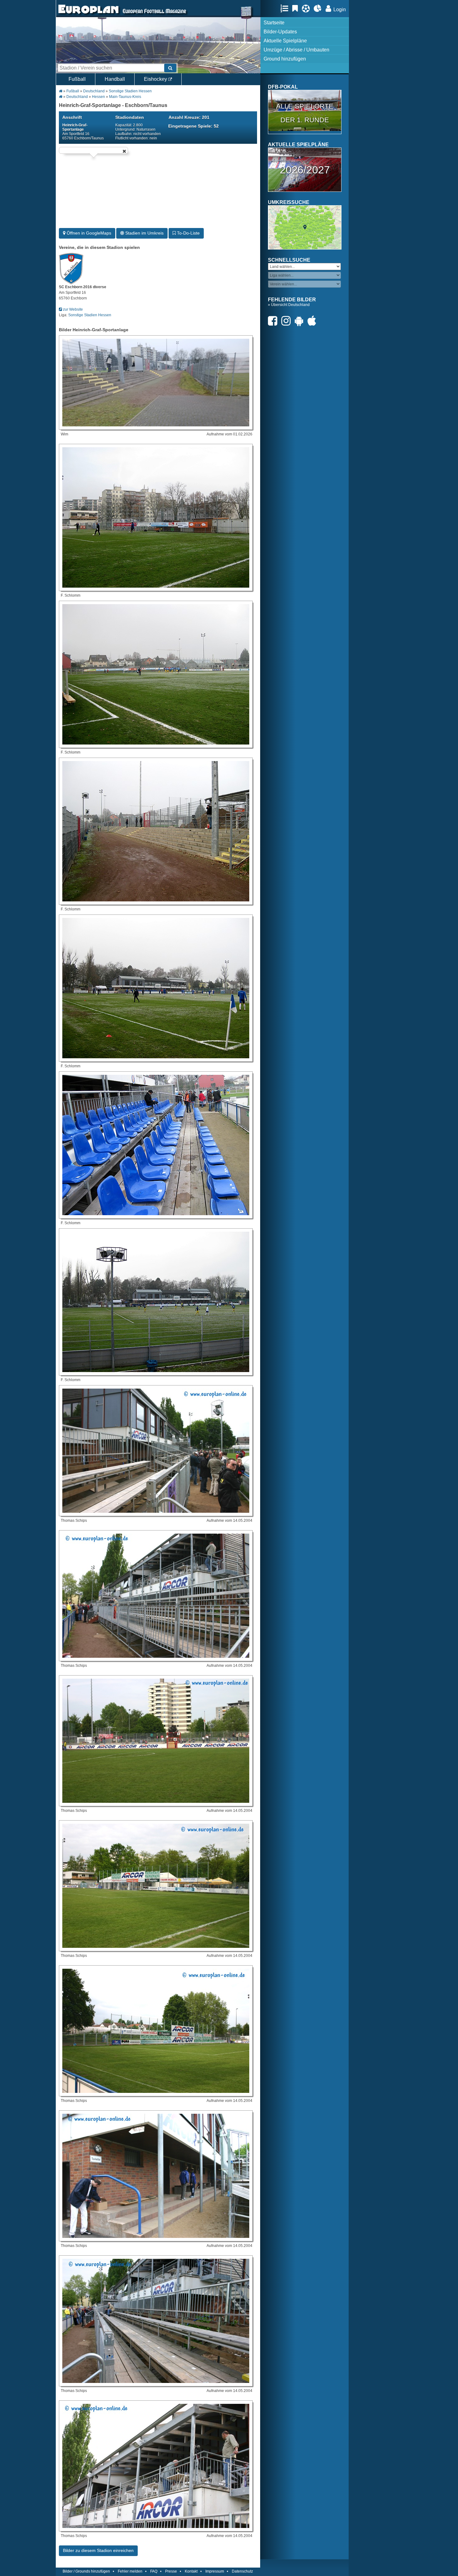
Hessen (98, 97)
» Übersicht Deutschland (289, 305)
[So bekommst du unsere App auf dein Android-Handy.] (301, 321)
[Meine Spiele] (307, 8)
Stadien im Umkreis (144, 233)
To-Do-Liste (188, 233)
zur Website (72, 309)
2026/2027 (305, 170)
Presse (171, 2571)
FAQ (154, 2571)
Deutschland (94, 91)
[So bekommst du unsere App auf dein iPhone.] (313, 321)
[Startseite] (88, 14)
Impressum (215, 2571)
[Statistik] (319, 8)
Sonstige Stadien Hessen (130, 91)
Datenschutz (242, 2571)
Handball (115, 79)
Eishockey (156, 79)
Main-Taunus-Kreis (125, 97)
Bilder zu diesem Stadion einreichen (98, 2550)
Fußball (77, 79)
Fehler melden (130, 2571)
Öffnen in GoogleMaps (88, 233)
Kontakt (191, 2571)
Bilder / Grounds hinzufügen (86, 2571)
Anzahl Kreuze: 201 (189, 117)
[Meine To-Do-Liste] (297, 8)
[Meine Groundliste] (286, 8)
